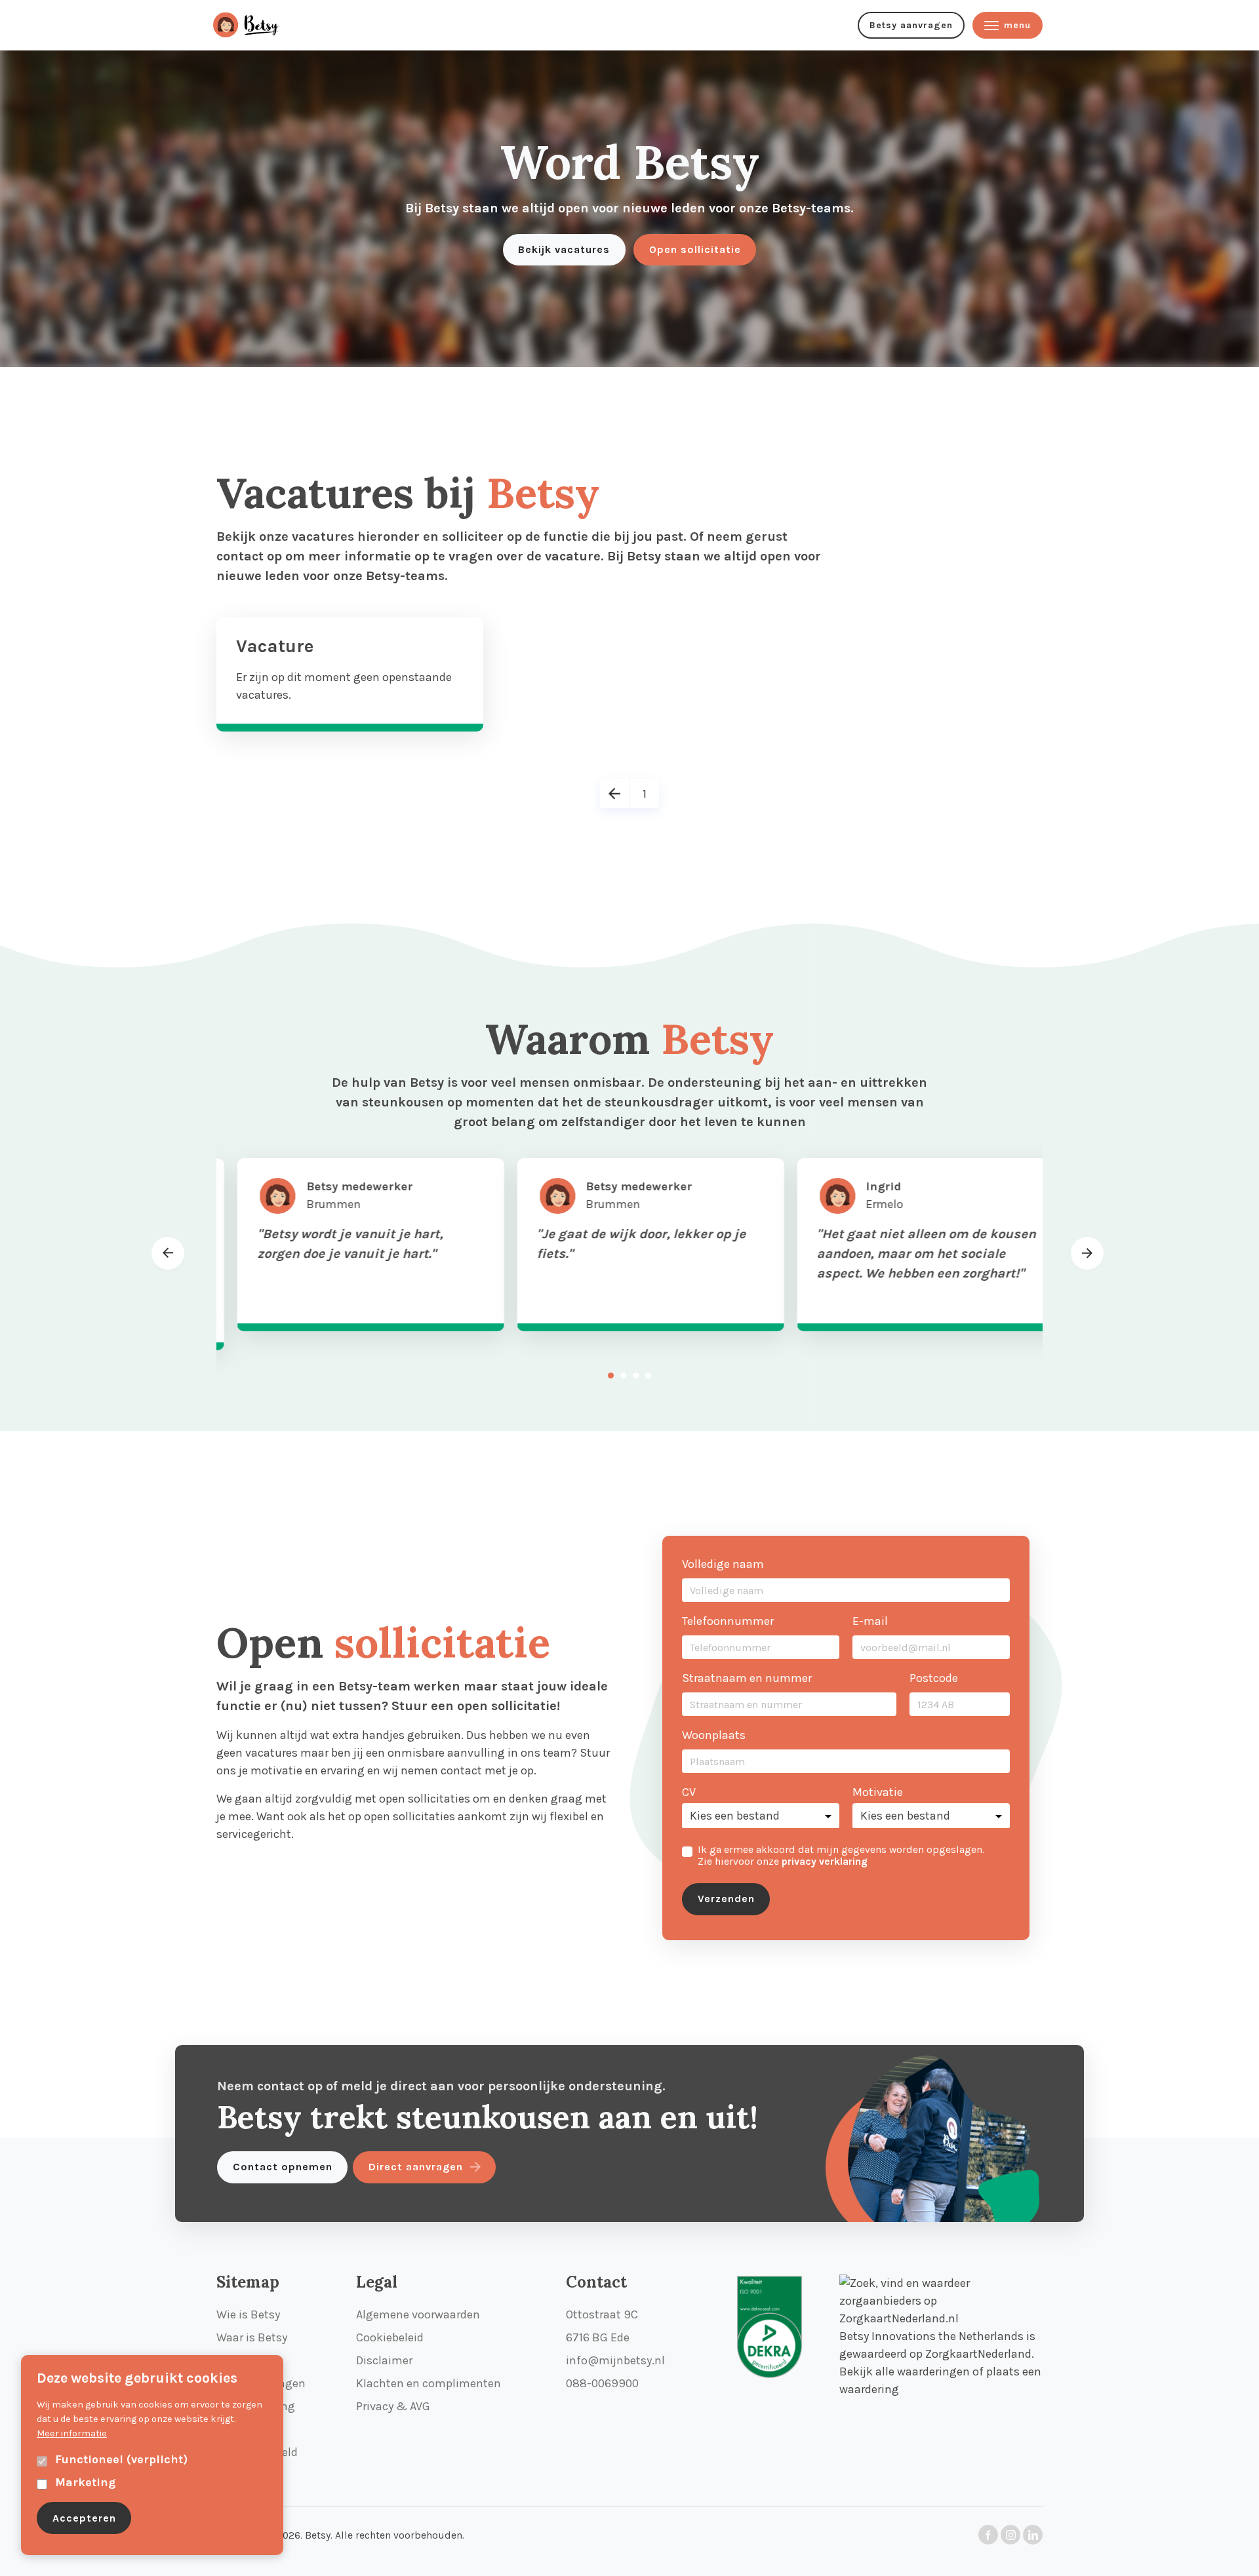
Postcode (934, 1678)
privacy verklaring (825, 1862)
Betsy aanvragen (911, 25)
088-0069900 (602, 2383)
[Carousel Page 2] (623, 1376)
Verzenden (726, 1899)
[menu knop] (259, 25)
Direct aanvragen (416, 2167)
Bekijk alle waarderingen (905, 2371)
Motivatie (878, 1792)
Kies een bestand (735, 1816)
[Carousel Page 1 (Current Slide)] (611, 1376)
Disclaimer (384, 2360)
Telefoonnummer (728, 1621)
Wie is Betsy (248, 2314)
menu (1017, 25)
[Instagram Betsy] (1010, 2535)
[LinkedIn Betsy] (1033, 2535)
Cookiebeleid (390, 2337)
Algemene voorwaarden (418, 2314)
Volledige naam (723, 1564)
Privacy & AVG (393, 2406)
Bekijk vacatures (564, 249)
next (1087, 1253)
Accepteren (84, 2518)
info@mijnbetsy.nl (615, 2360)
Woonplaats (714, 1735)
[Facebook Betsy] (988, 2535)
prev (168, 1268)
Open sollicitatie (695, 249)
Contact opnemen (283, 2167)
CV (689, 1792)
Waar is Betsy (252, 2337)
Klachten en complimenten (429, 2383)
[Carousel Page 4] (648, 1376)
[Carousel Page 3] (636, 1376)
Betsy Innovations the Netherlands (931, 2336)
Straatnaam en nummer (747, 1678)
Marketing (85, 2482)
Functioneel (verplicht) (121, 2459)
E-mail (870, 1621)
